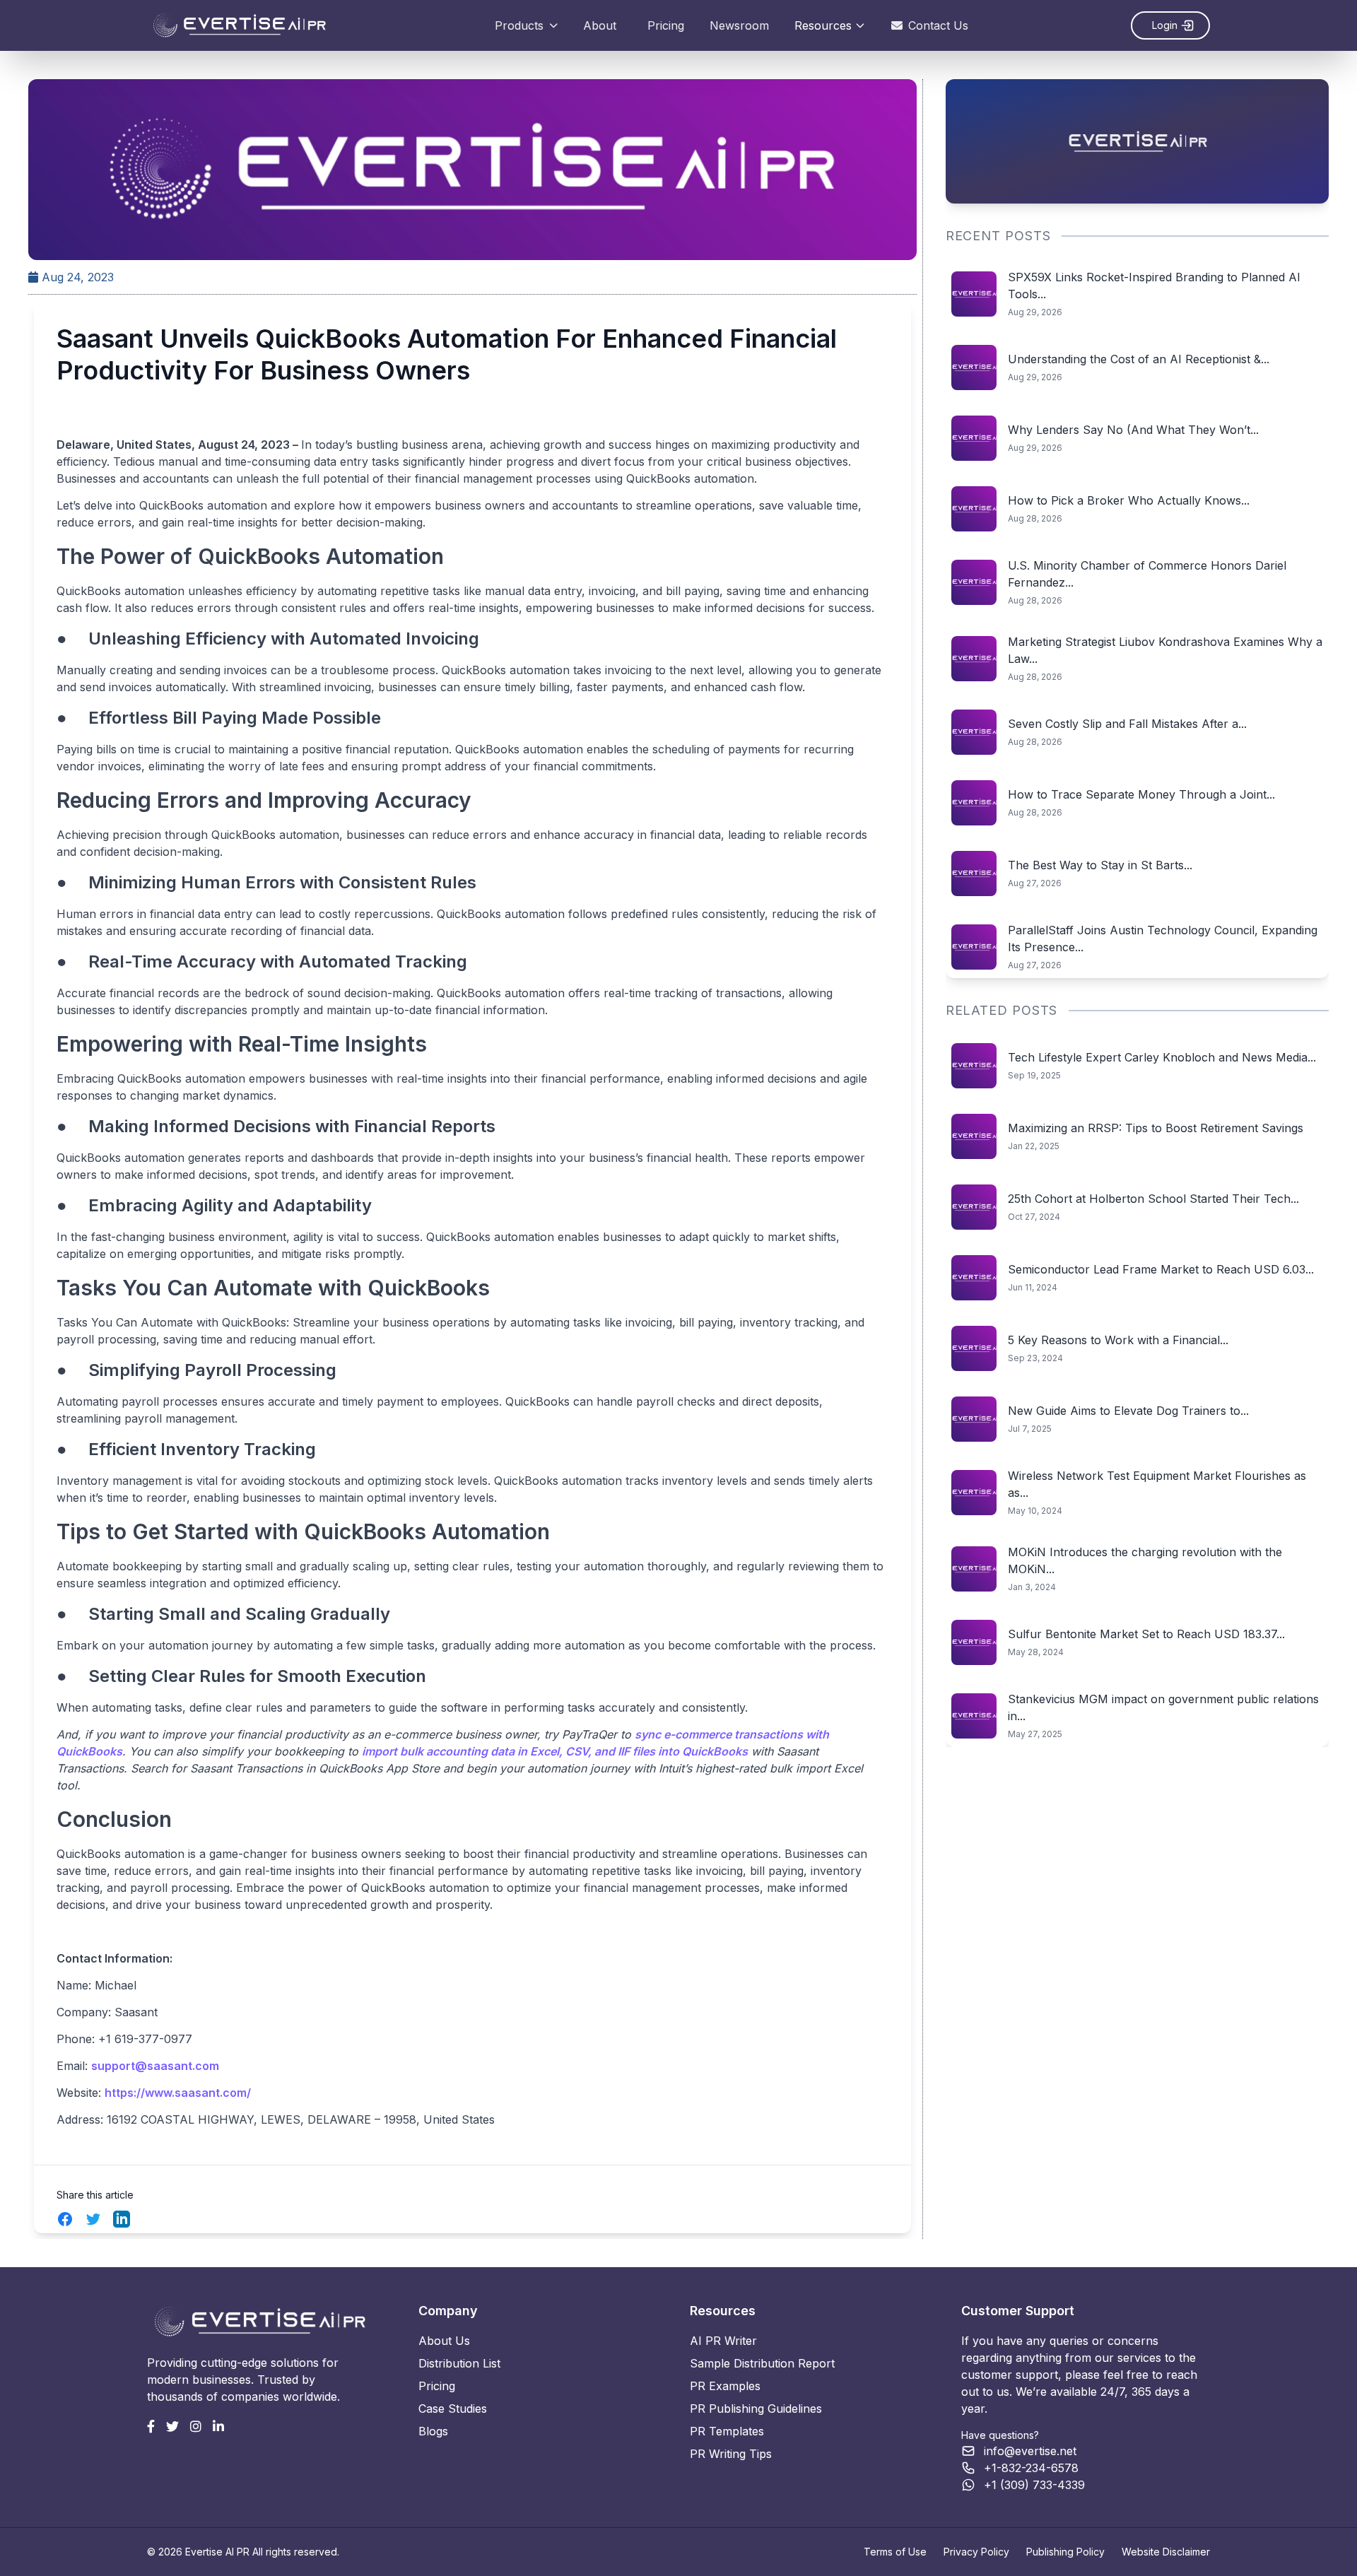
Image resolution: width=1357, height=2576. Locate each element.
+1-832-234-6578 (1031, 2468)
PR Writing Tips (731, 2454)
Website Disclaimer (1166, 2552)
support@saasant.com (155, 2066)
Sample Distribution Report (762, 2363)
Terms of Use (895, 2552)
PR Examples (725, 2386)
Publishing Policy (1065, 2552)
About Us (444, 2341)
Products (519, 25)
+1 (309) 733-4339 (1034, 2485)
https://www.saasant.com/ (178, 2093)
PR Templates (727, 2431)
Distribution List (459, 2363)
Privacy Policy (976, 2552)
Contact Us (938, 25)
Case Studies (453, 2409)
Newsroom (739, 25)
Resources (823, 25)
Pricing (666, 25)
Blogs (433, 2431)
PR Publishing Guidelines (756, 2409)
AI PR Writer (723, 2341)
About (600, 25)
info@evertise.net (1030, 2451)
